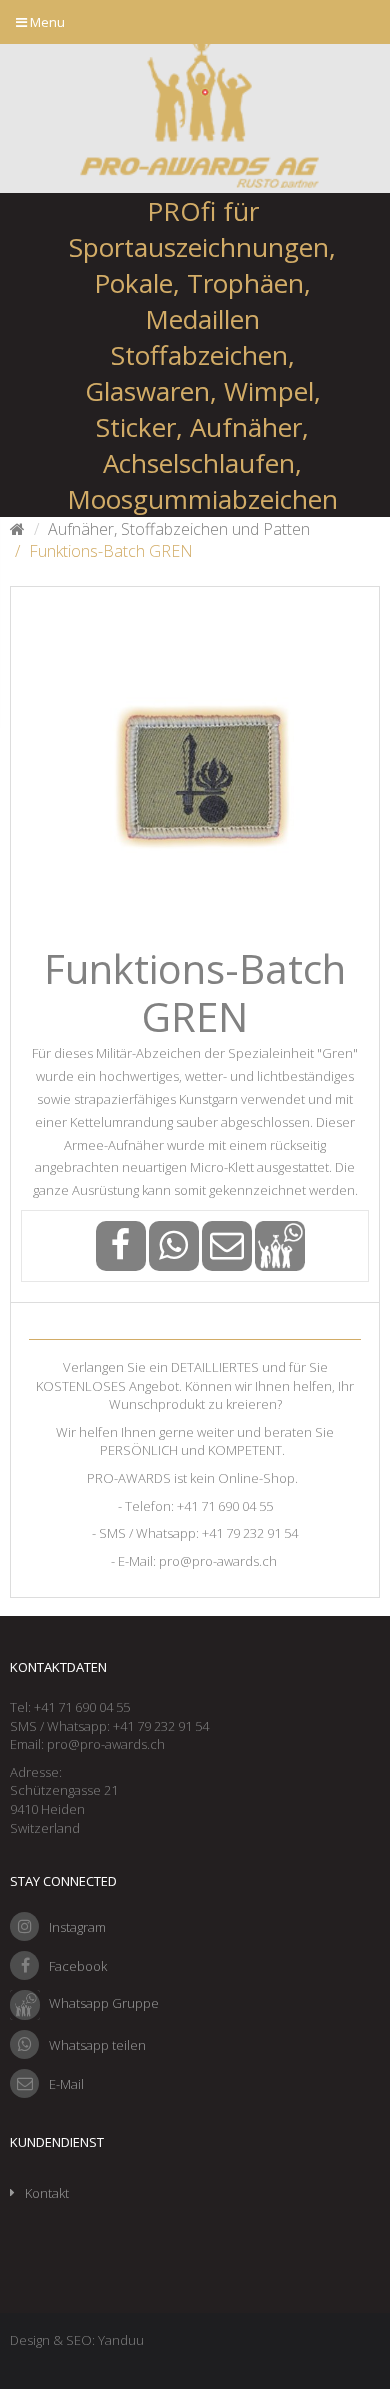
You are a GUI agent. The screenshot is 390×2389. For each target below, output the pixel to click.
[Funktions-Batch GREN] (195, 771)
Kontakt (47, 2193)
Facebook (78, 1966)
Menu (46, 22)
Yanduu (121, 2340)
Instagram (77, 1927)
